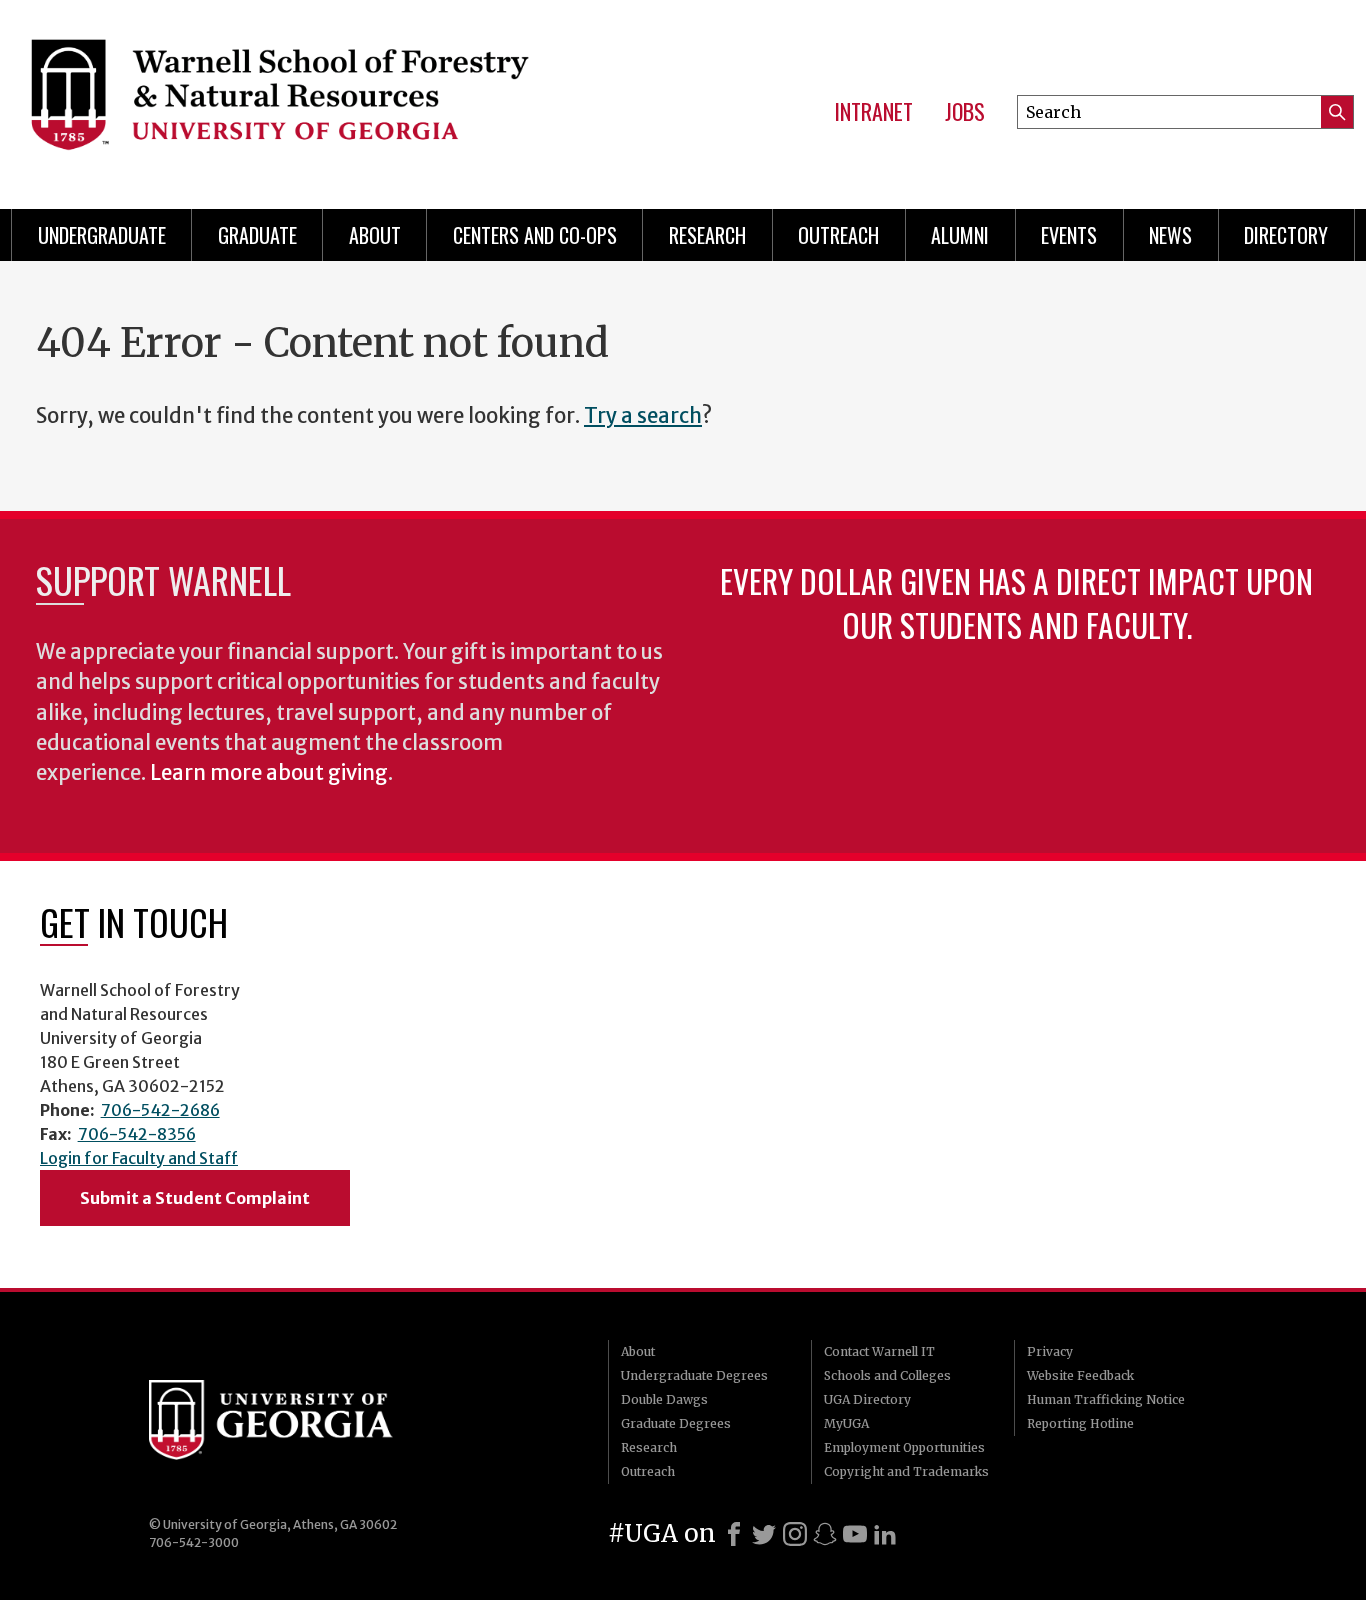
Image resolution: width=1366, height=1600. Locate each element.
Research (707, 235)
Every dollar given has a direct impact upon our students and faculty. (1016, 602)
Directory (1286, 235)
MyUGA (846, 1423)
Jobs (965, 112)
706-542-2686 (160, 1110)
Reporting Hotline (1080, 1423)
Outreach (838, 235)
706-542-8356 (137, 1134)
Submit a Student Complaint (195, 1198)
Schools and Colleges (887, 1375)
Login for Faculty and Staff (139, 1158)
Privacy (1050, 1351)
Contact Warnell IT (879, 1351)
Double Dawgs (664, 1399)
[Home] (308, 100)
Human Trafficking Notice (1106, 1399)
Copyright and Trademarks (906, 1471)
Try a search (643, 416)
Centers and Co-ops (535, 235)
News (1170, 235)
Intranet (873, 112)
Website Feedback (1080, 1375)
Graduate (257, 235)
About (375, 235)
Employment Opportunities (904, 1447)
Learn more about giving (269, 773)
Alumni (960, 235)
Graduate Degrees (676, 1423)
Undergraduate (102, 235)
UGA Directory (867, 1399)
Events (1069, 235)
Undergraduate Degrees (694, 1375)
